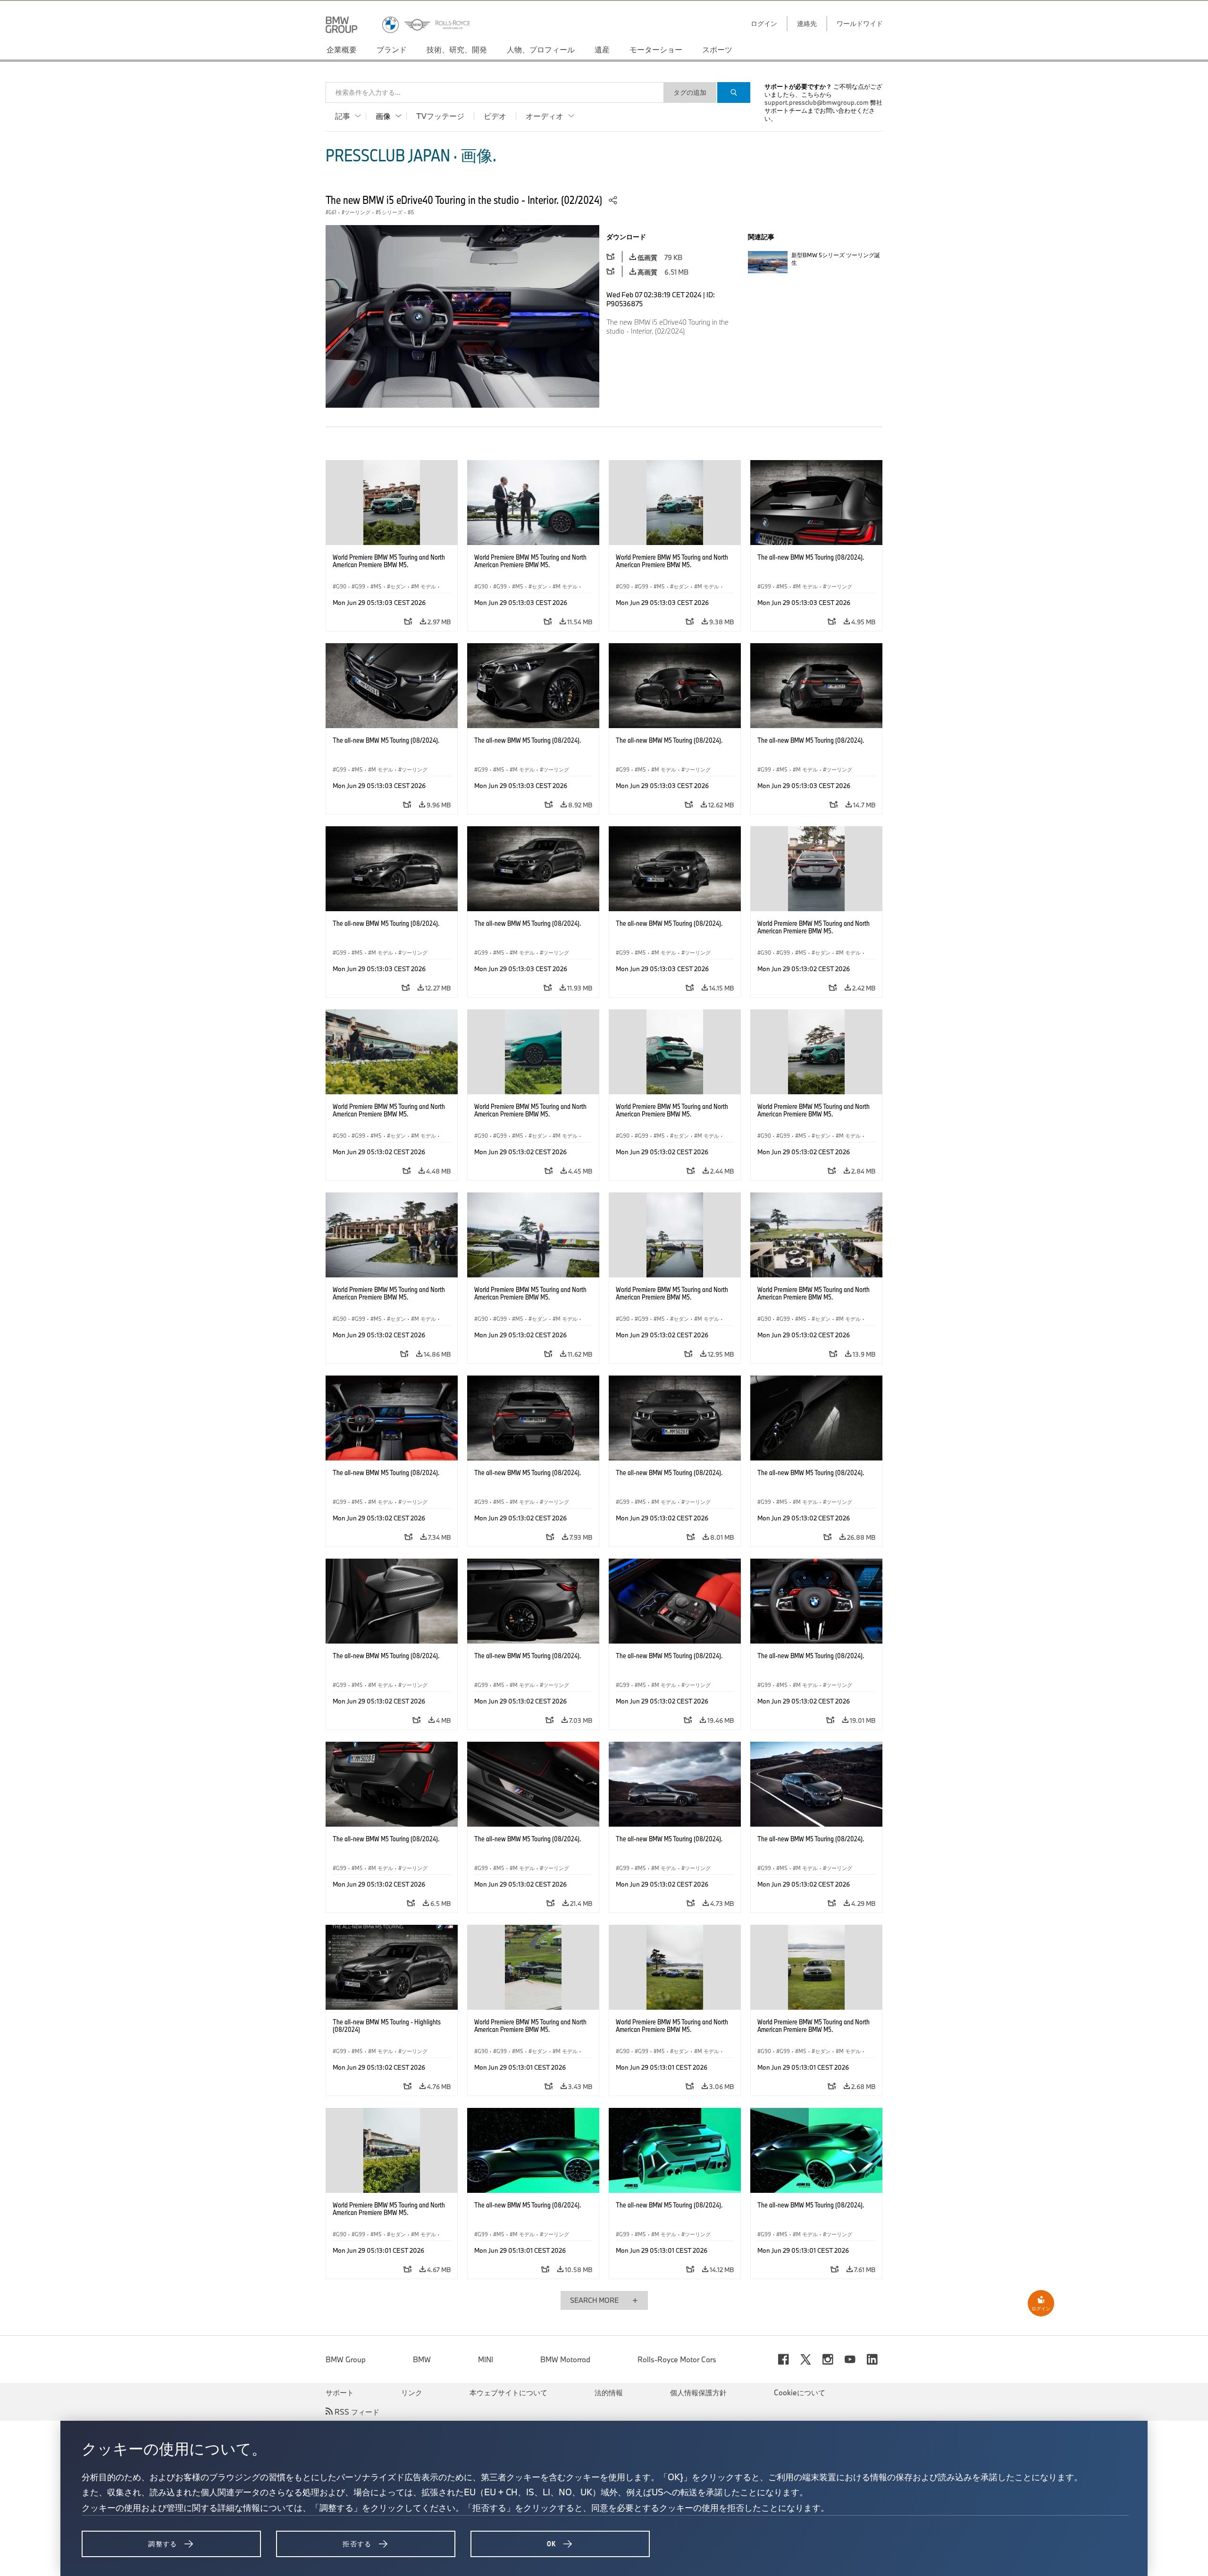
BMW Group (346, 2359)
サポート (340, 2392)
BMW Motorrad (565, 2359)
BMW (422, 2359)
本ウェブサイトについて (508, 2392)
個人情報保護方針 (698, 2392)
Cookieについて (800, 2392)
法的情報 (609, 2392)
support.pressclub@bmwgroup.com (817, 102)
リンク (412, 2392)
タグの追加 (690, 92)
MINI (486, 2359)
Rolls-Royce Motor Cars (677, 2359)
